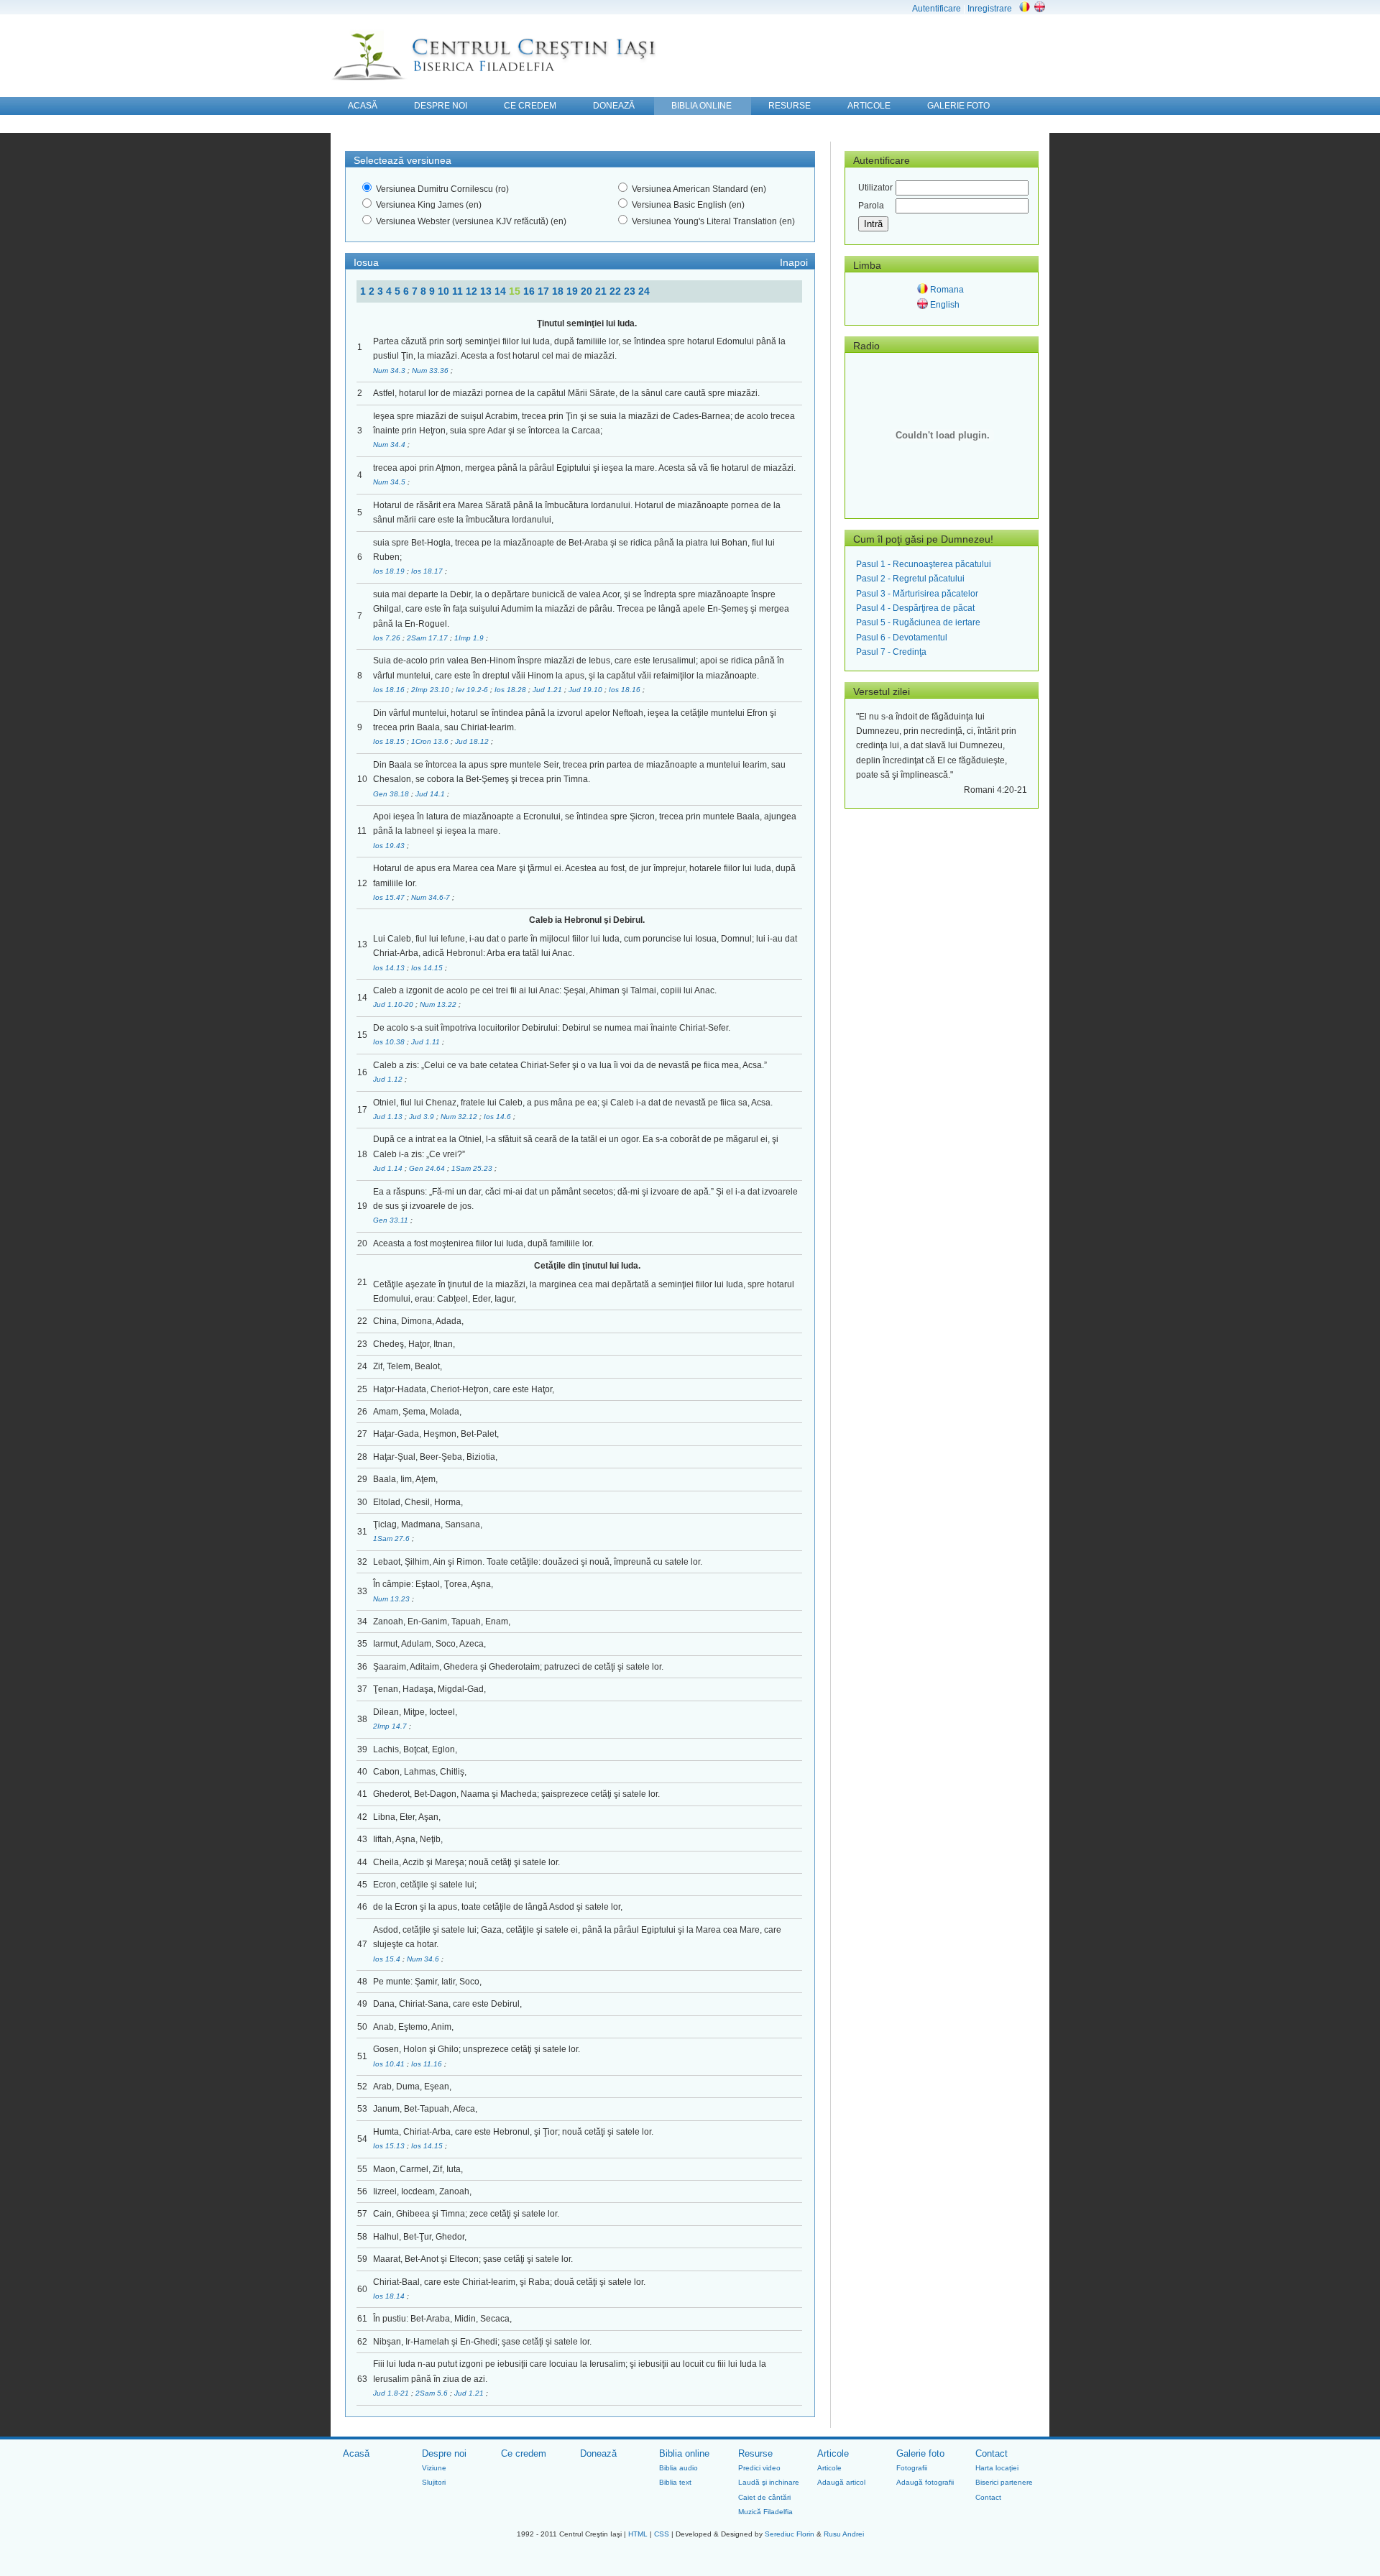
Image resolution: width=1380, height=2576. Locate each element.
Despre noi (444, 2453)
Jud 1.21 (548, 690)
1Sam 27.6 (392, 1538)
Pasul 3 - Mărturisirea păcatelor (917, 594)
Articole (833, 2453)
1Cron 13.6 (431, 741)
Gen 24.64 (428, 1168)
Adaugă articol (841, 2482)
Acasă (356, 2453)
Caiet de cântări (764, 2497)
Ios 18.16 (390, 690)
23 (631, 291)
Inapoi (794, 262)
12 (473, 291)
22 (617, 291)
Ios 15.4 (388, 1959)
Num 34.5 (390, 482)
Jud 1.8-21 (392, 2393)
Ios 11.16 (428, 2064)
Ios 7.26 (388, 638)
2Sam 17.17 (428, 638)
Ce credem (524, 2453)
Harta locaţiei (997, 2468)
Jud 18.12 (473, 741)
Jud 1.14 (389, 1168)
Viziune (434, 2468)
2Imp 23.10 (431, 690)
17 (545, 291)
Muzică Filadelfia (765, 2512)
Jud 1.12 (389, 1079)
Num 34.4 (390, 445)
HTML (638, 2534)
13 (487, 291)
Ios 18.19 (390, 571)
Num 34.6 (424, 1959)
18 (559, 291)
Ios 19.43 (390, 846)
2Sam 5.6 (433, 2393)
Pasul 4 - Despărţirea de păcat (915, 608)
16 (530, 291)
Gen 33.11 (392, 1220)
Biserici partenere (1004, 2482)
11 (459, 291)
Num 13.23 (392, 1599)
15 (516, 291)
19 (574, 291)
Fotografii (912, 2468)
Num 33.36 (431, 371)
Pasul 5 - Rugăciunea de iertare (918, 622)
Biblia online (684, 2453)
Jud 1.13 (389, 1117)
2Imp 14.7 (391, 1726)
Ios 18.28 (511, 690)
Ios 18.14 (390, 2296)
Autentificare (937, 9)
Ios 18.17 (428, 571)
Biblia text (675, 2482)
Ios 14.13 (390, 968)
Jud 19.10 (586, 690)
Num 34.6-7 (432, 897)
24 (644, 291)
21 (602, 291)
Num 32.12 (460, 1117)
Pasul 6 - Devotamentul (902, 638)
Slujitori (434, 2482)
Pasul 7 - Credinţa (891, 652)
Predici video (759, 2468)
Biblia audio (678, 2468)
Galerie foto (920, 2453)
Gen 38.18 (392, 794)
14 (502, 291)
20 (588, 291)
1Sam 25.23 (473, 1168)
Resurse (755, 2453)
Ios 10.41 (390, 2064)
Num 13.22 (439, 1004)
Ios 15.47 (390, 897)
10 (445, 291)
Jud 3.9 (423, 1117)
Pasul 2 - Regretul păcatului (910, 579)
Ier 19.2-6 (473, 690)
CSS (662, 2534)
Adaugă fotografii (925, 2482)
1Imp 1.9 (470, 638)
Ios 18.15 (390, 741)
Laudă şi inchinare (769, 2482)
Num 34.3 (390, 371)
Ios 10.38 (390, 1042)
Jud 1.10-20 (394, 1004)
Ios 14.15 (428, 968)
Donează (598, 2453)
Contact (992, 2453)
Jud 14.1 (431, 794)
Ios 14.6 (498, 1117)
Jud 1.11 (427, 1042)
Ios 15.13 (390, 2146)
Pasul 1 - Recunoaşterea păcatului (924, 564)
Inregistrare (990, 9)
